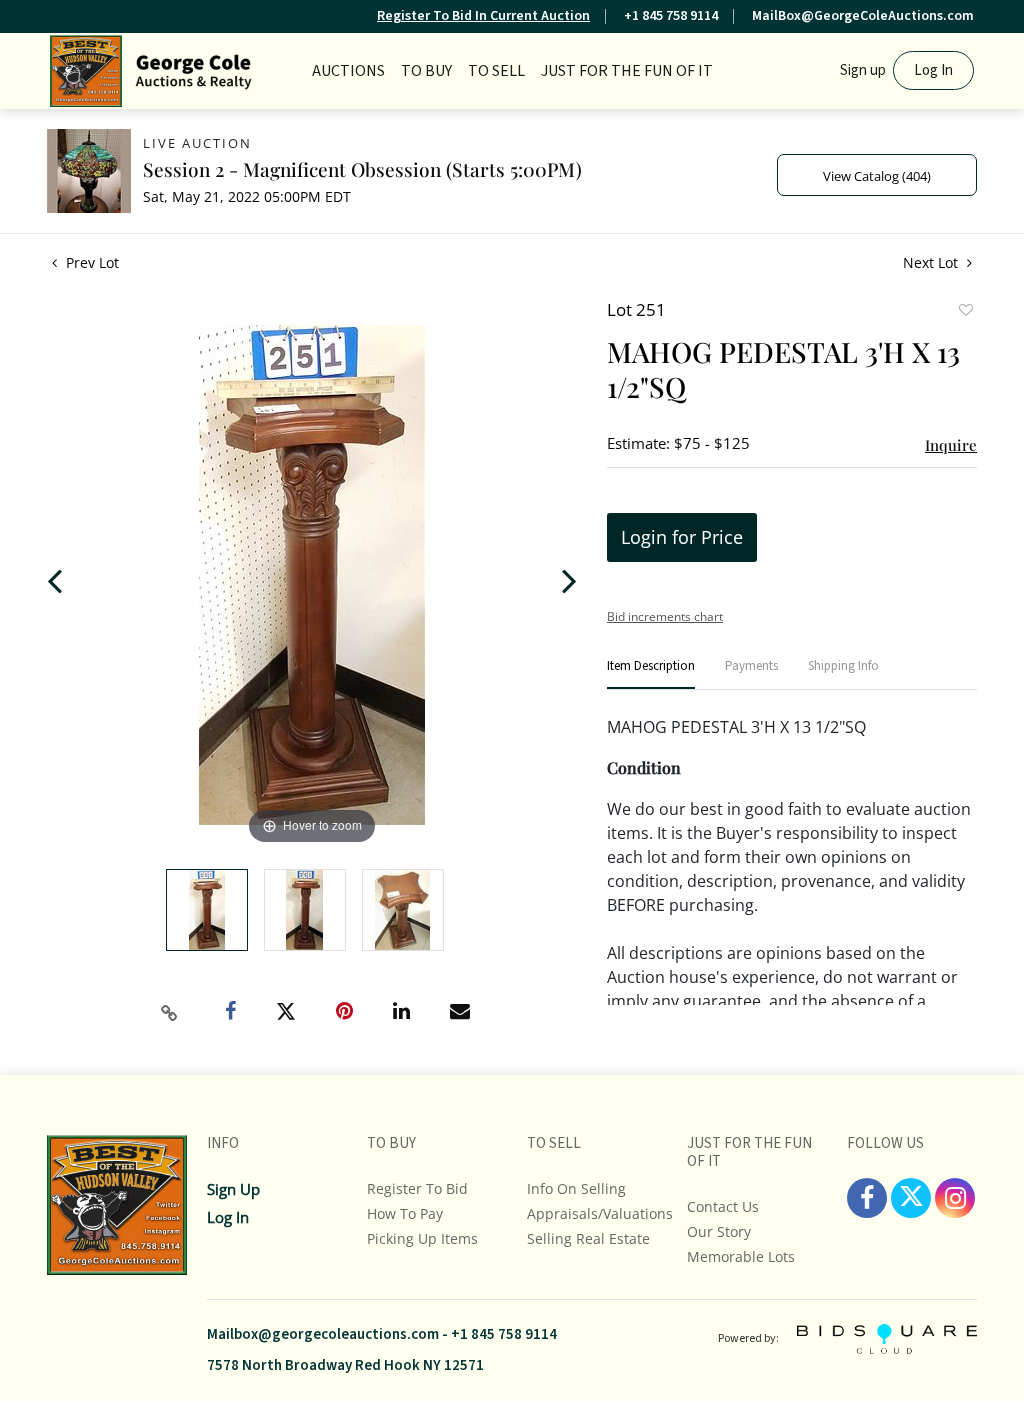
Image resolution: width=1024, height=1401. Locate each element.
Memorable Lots (741, 1256)
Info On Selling (576, 1188)
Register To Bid (417, 1188)
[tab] (651, 674)
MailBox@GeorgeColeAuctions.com (863, 16)
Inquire (951, 445)
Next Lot (932, 262)
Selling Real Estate (588, 1238)
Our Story (719, 1231)
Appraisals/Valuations (600, 1213)
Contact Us (723, 1206)
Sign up (863, 70)
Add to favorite (965, 312)
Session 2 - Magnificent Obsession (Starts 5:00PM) (362, 169)
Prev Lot (90, 262)
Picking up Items (422, 1238)
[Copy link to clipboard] (170, 1013)
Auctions (348, 71)
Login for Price (682, 537)
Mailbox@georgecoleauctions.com (323, 1334)
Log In (933, 70)
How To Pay (405, 1213)
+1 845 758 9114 (671, 16)
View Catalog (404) (877, 176)
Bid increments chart (665, 616)
